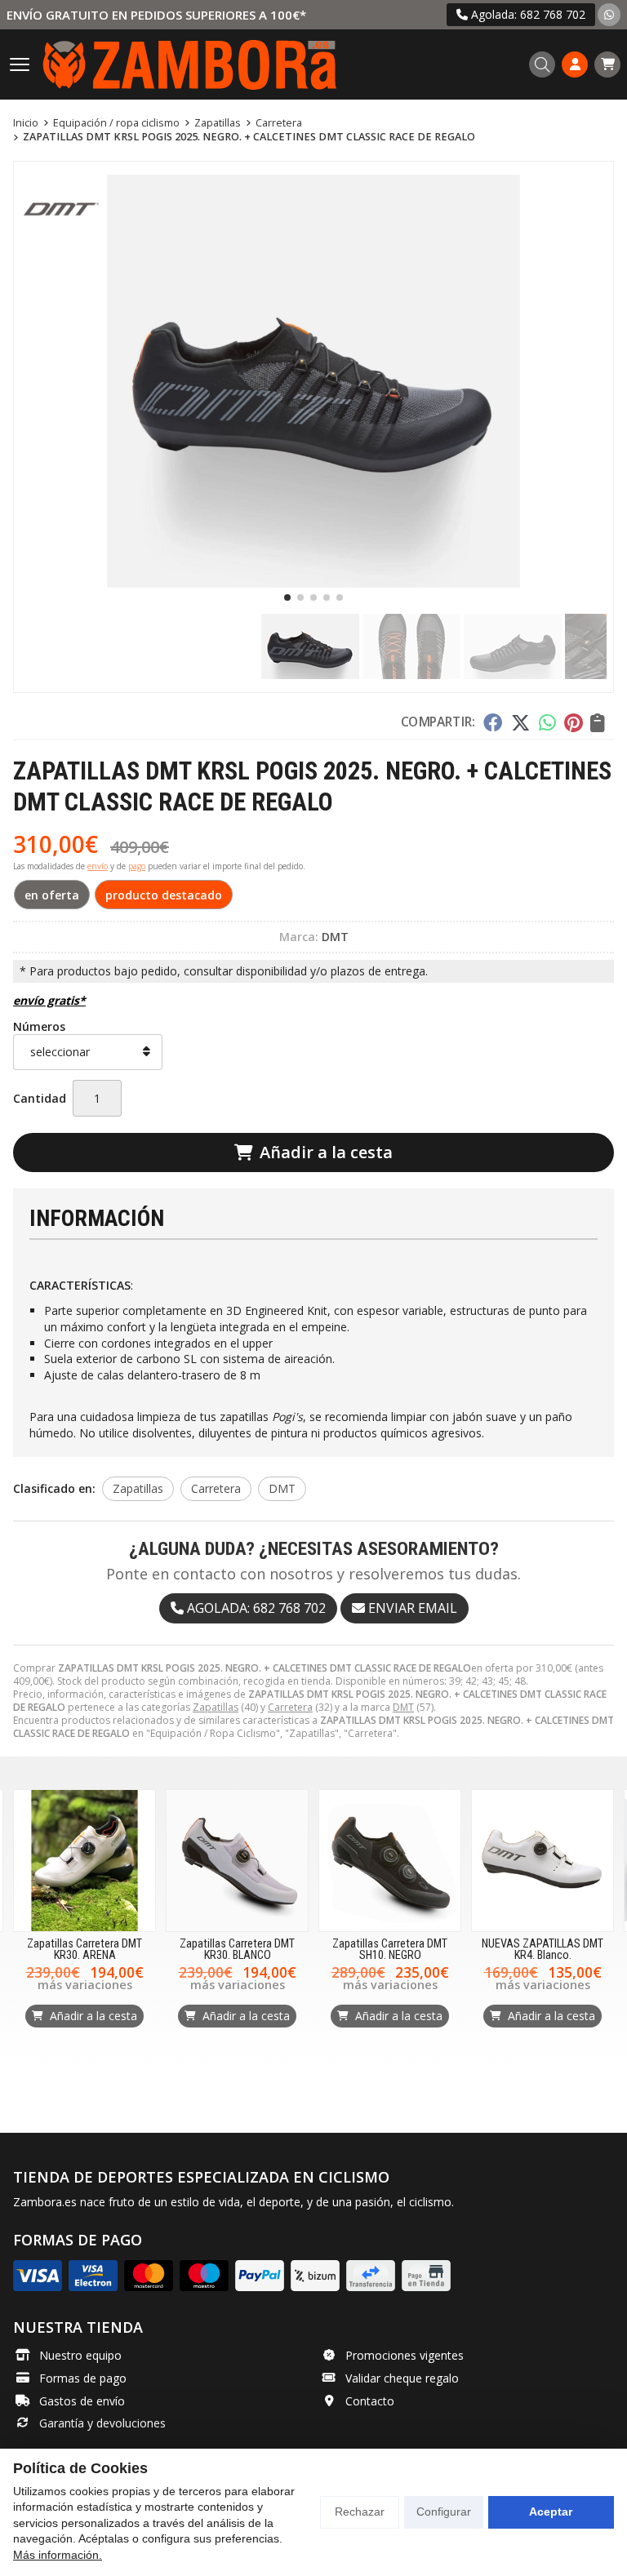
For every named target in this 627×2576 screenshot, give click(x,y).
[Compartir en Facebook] (493, 722)
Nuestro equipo (80, 2355)
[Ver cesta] (607, 64)
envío (98, 866)
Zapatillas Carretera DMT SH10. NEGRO (390, 1950)
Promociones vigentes (405, 2355)
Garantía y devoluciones (102, 2423)
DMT (403, 1707)
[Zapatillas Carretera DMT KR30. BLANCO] (237, 1861)
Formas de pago (83, 2378)
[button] (287, 597)
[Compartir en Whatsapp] (547, 722)
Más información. (58, 2555)
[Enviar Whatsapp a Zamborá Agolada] (609, 14)
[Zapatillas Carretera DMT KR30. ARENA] (84, 1861)
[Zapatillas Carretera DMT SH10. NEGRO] (390, 1861)
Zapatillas (216, 1707)
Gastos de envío (82, 2401)
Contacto (370, 2401)
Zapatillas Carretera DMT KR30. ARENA (84, 1950)
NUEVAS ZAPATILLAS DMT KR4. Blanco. (543, 1950)
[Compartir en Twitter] (520, 722)
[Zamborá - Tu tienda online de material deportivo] (189, 64)
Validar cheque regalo (402, 2378)
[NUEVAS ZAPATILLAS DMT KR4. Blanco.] (543, 1861)
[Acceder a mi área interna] (575, 64)
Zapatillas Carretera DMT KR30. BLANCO (237, 1950)
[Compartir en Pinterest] (573, 722)
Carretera (290, 1707)
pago (137, 866)
